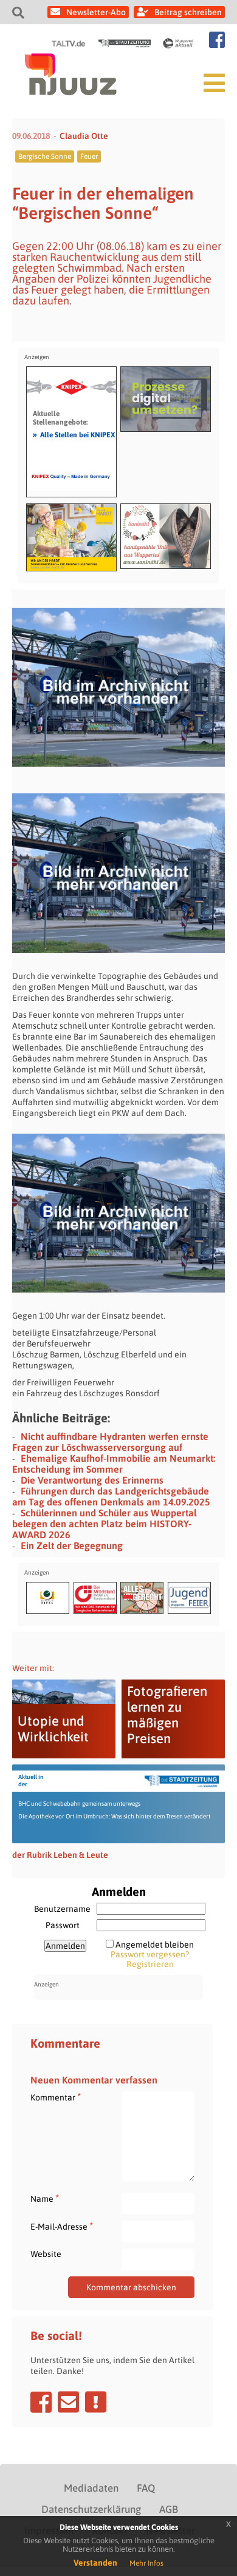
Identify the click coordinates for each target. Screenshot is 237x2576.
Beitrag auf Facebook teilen (41, 2402)
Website (46, 2254)
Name (45, 2198)
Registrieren (150, 1964)
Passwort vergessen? (150, 1954)
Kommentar (56, 2097)
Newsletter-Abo (96, 12)
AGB (169, 2509)
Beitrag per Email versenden (68, 2402)
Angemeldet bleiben (155, 1945)
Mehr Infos (146, 2563)
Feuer (89, 156)
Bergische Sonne (45, 156)
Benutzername (62, 1909)
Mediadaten (91, 2488)
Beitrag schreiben (188, 12)
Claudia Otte (84, 136)
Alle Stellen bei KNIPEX (74, 434)
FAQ (146, 2488)
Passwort (63, 1925)
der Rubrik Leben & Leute (60, 1855)
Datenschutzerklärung (91, 2509)
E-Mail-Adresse (62, 2226)
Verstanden (95, 2563)
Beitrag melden (96, 2402)
